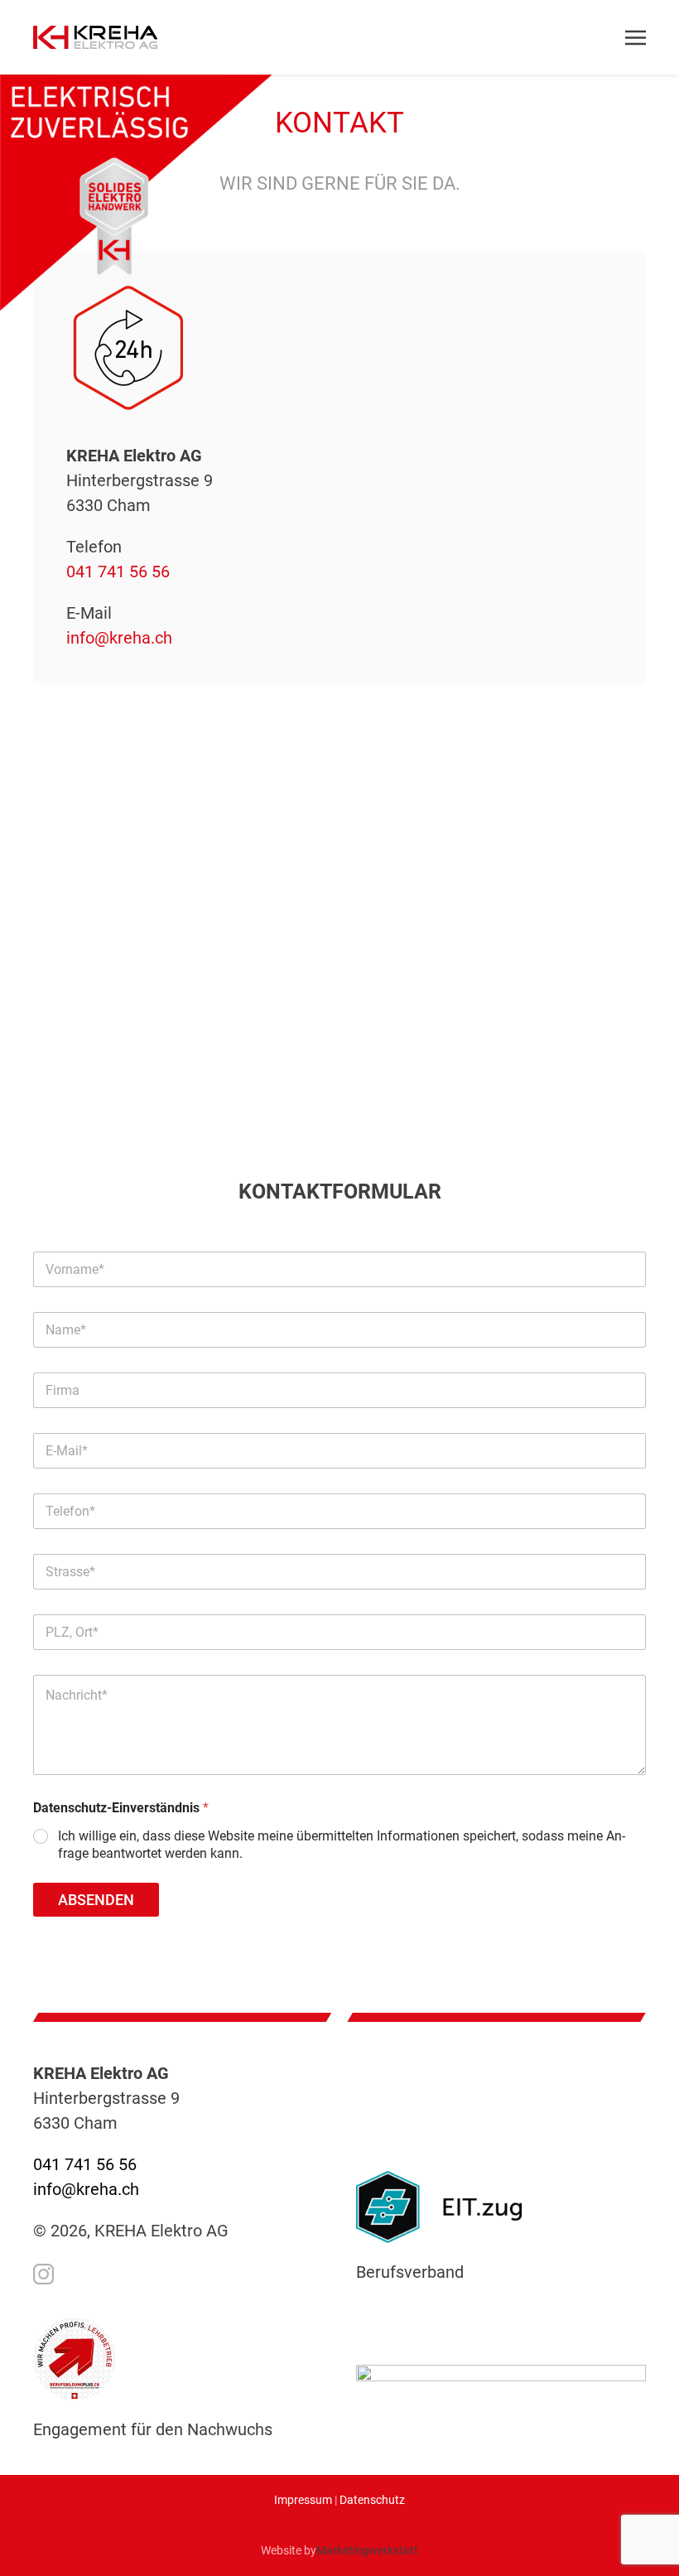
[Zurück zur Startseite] (95, 37)
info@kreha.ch (119, 638)
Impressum (303, 2500)
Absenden (96, 1900)
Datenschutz (372, 2500)
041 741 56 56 (118, 572)
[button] (623, 37)
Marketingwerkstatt (367, 2550)
